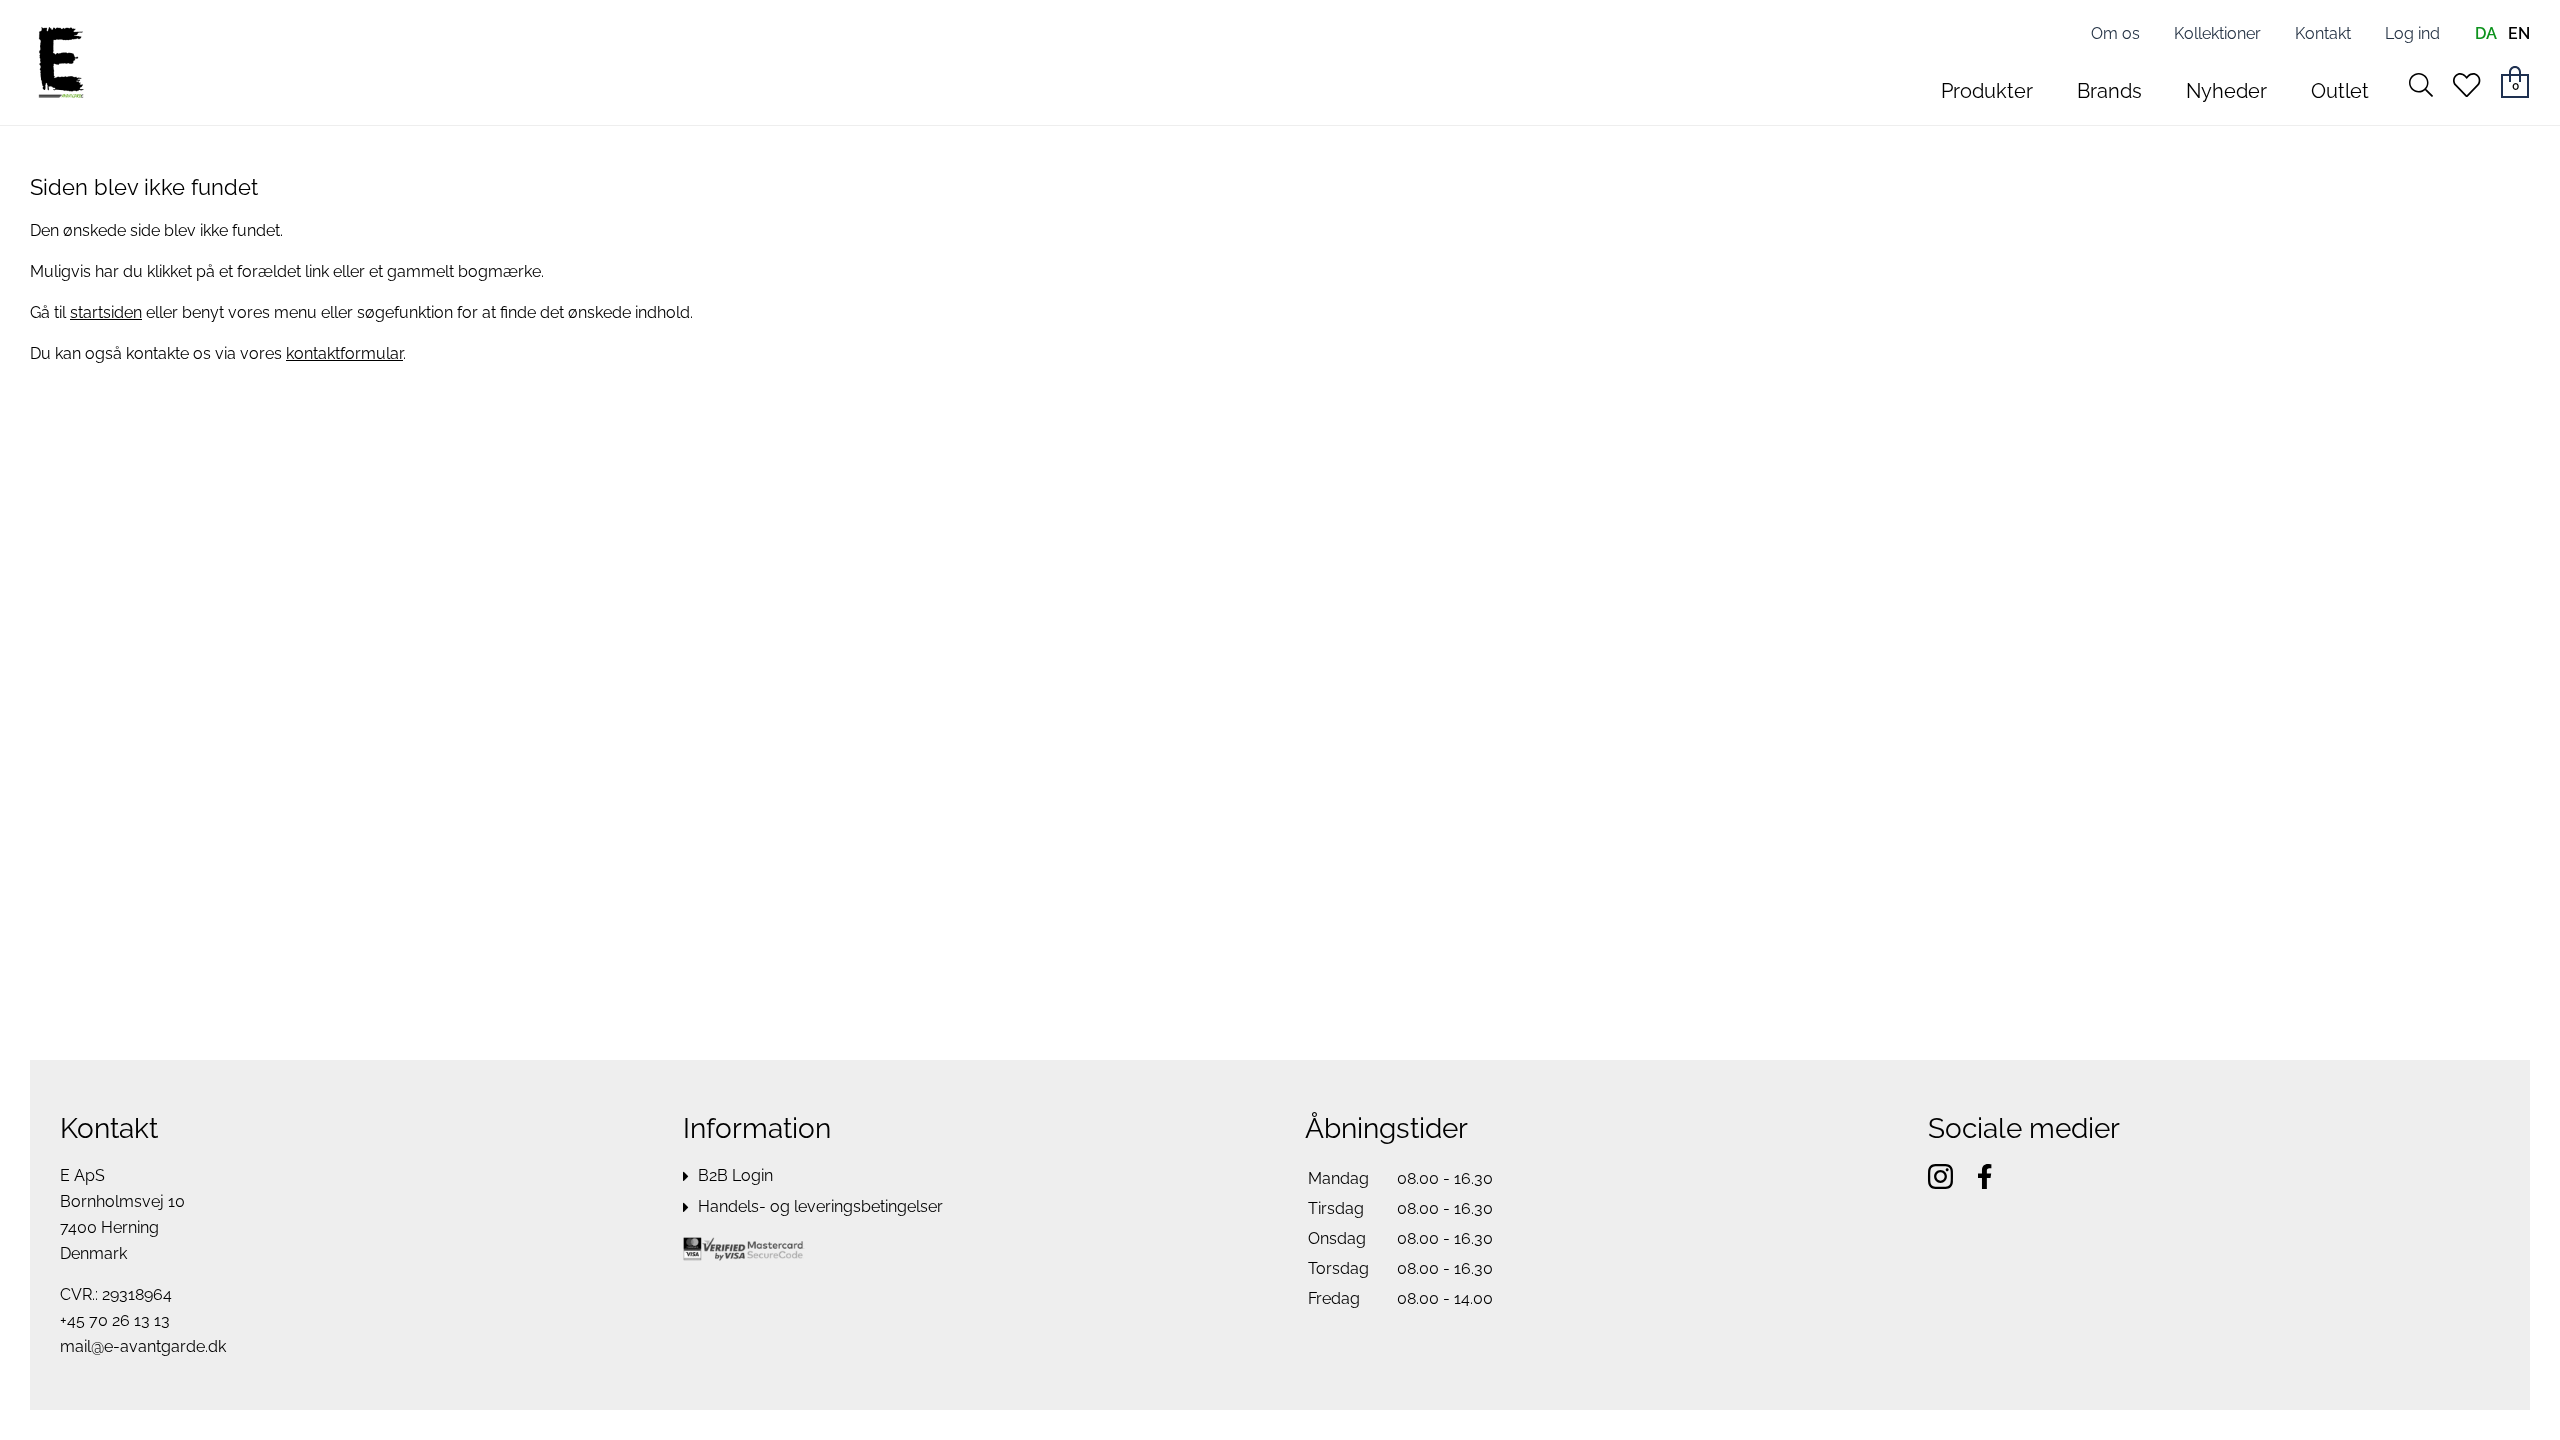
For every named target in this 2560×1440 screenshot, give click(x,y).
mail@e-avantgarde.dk (143, 1346)
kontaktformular (344, 353)
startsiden (106, 312)
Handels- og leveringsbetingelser (820, 1206)
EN (2519, 33)
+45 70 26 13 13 (115, 1320)
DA (2486, 33)
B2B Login (735, 1175)
